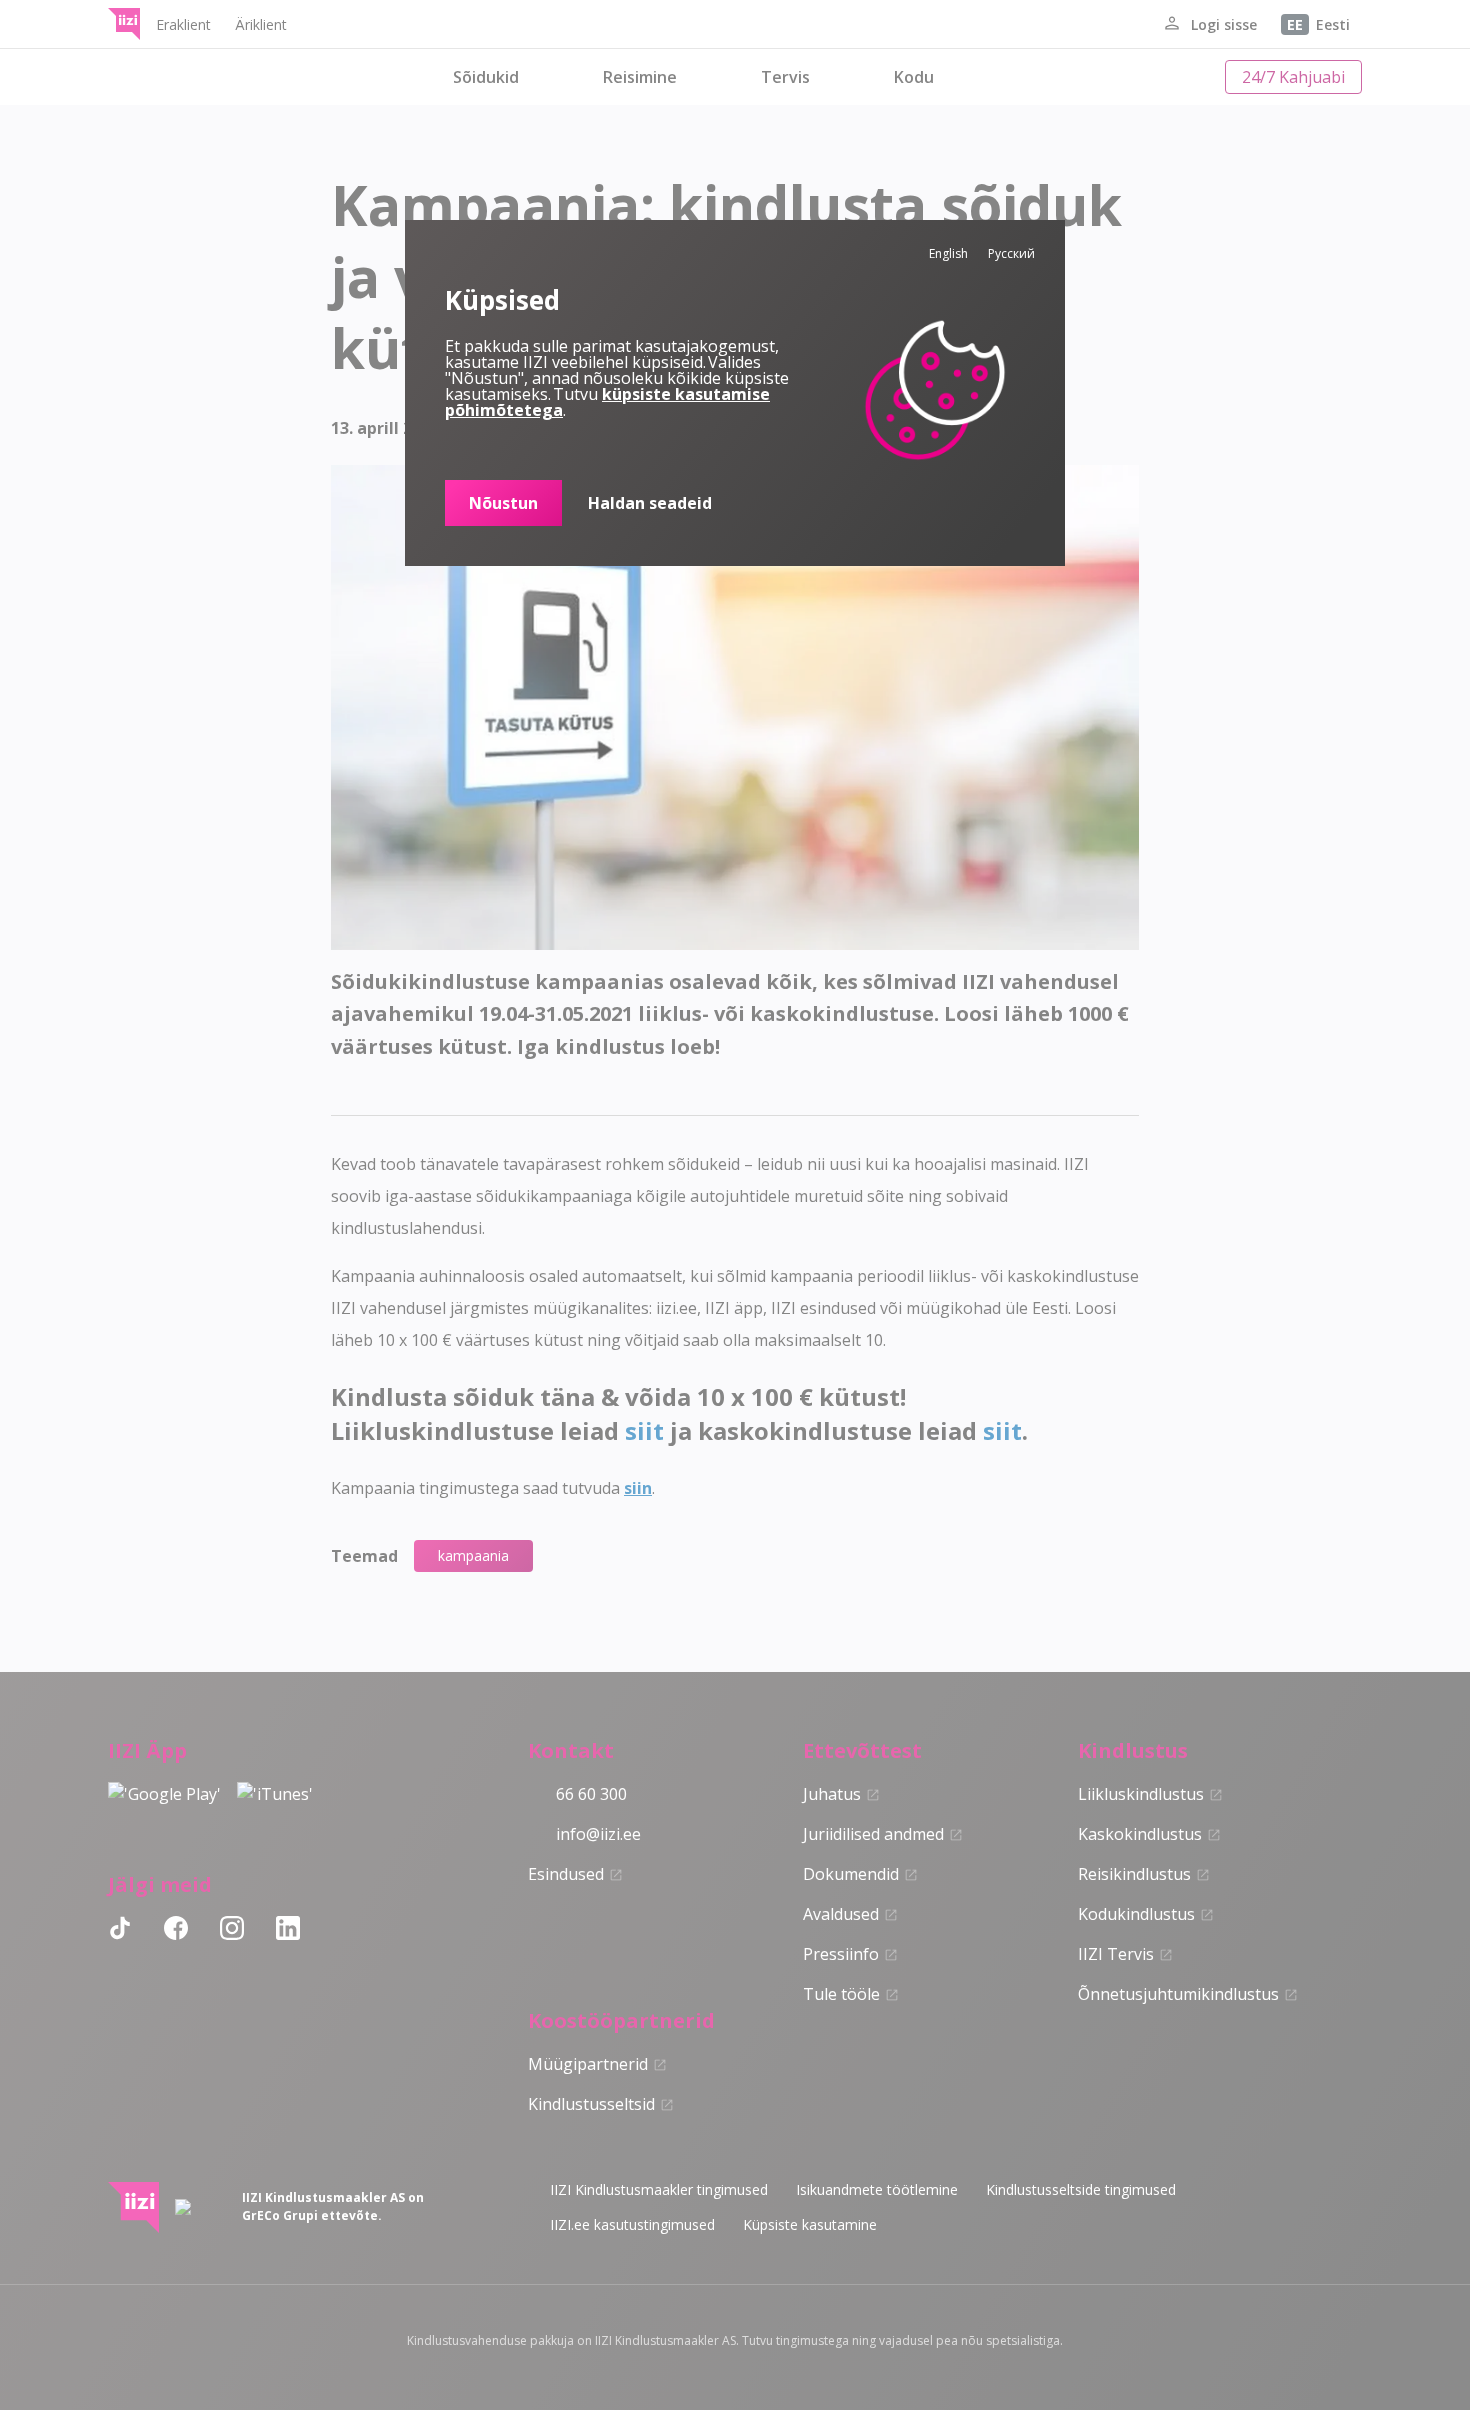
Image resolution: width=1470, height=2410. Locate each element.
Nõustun (503, 503)
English (948, 253)
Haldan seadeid (650, 503)
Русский (1011, 253)
